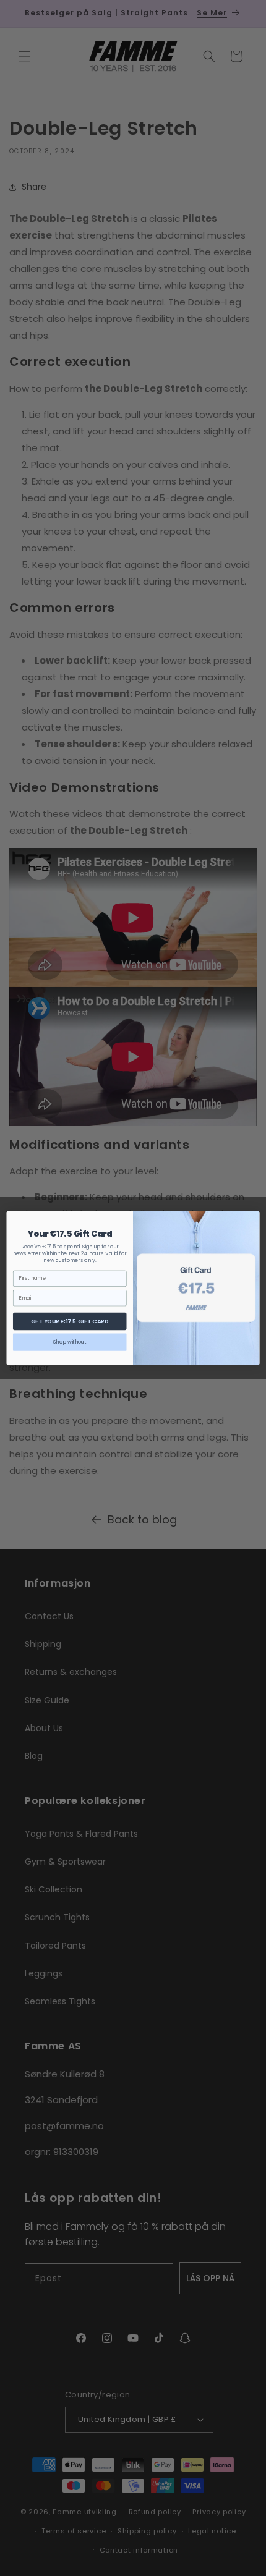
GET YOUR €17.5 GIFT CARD (70, 1321)
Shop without (70, 1342)
